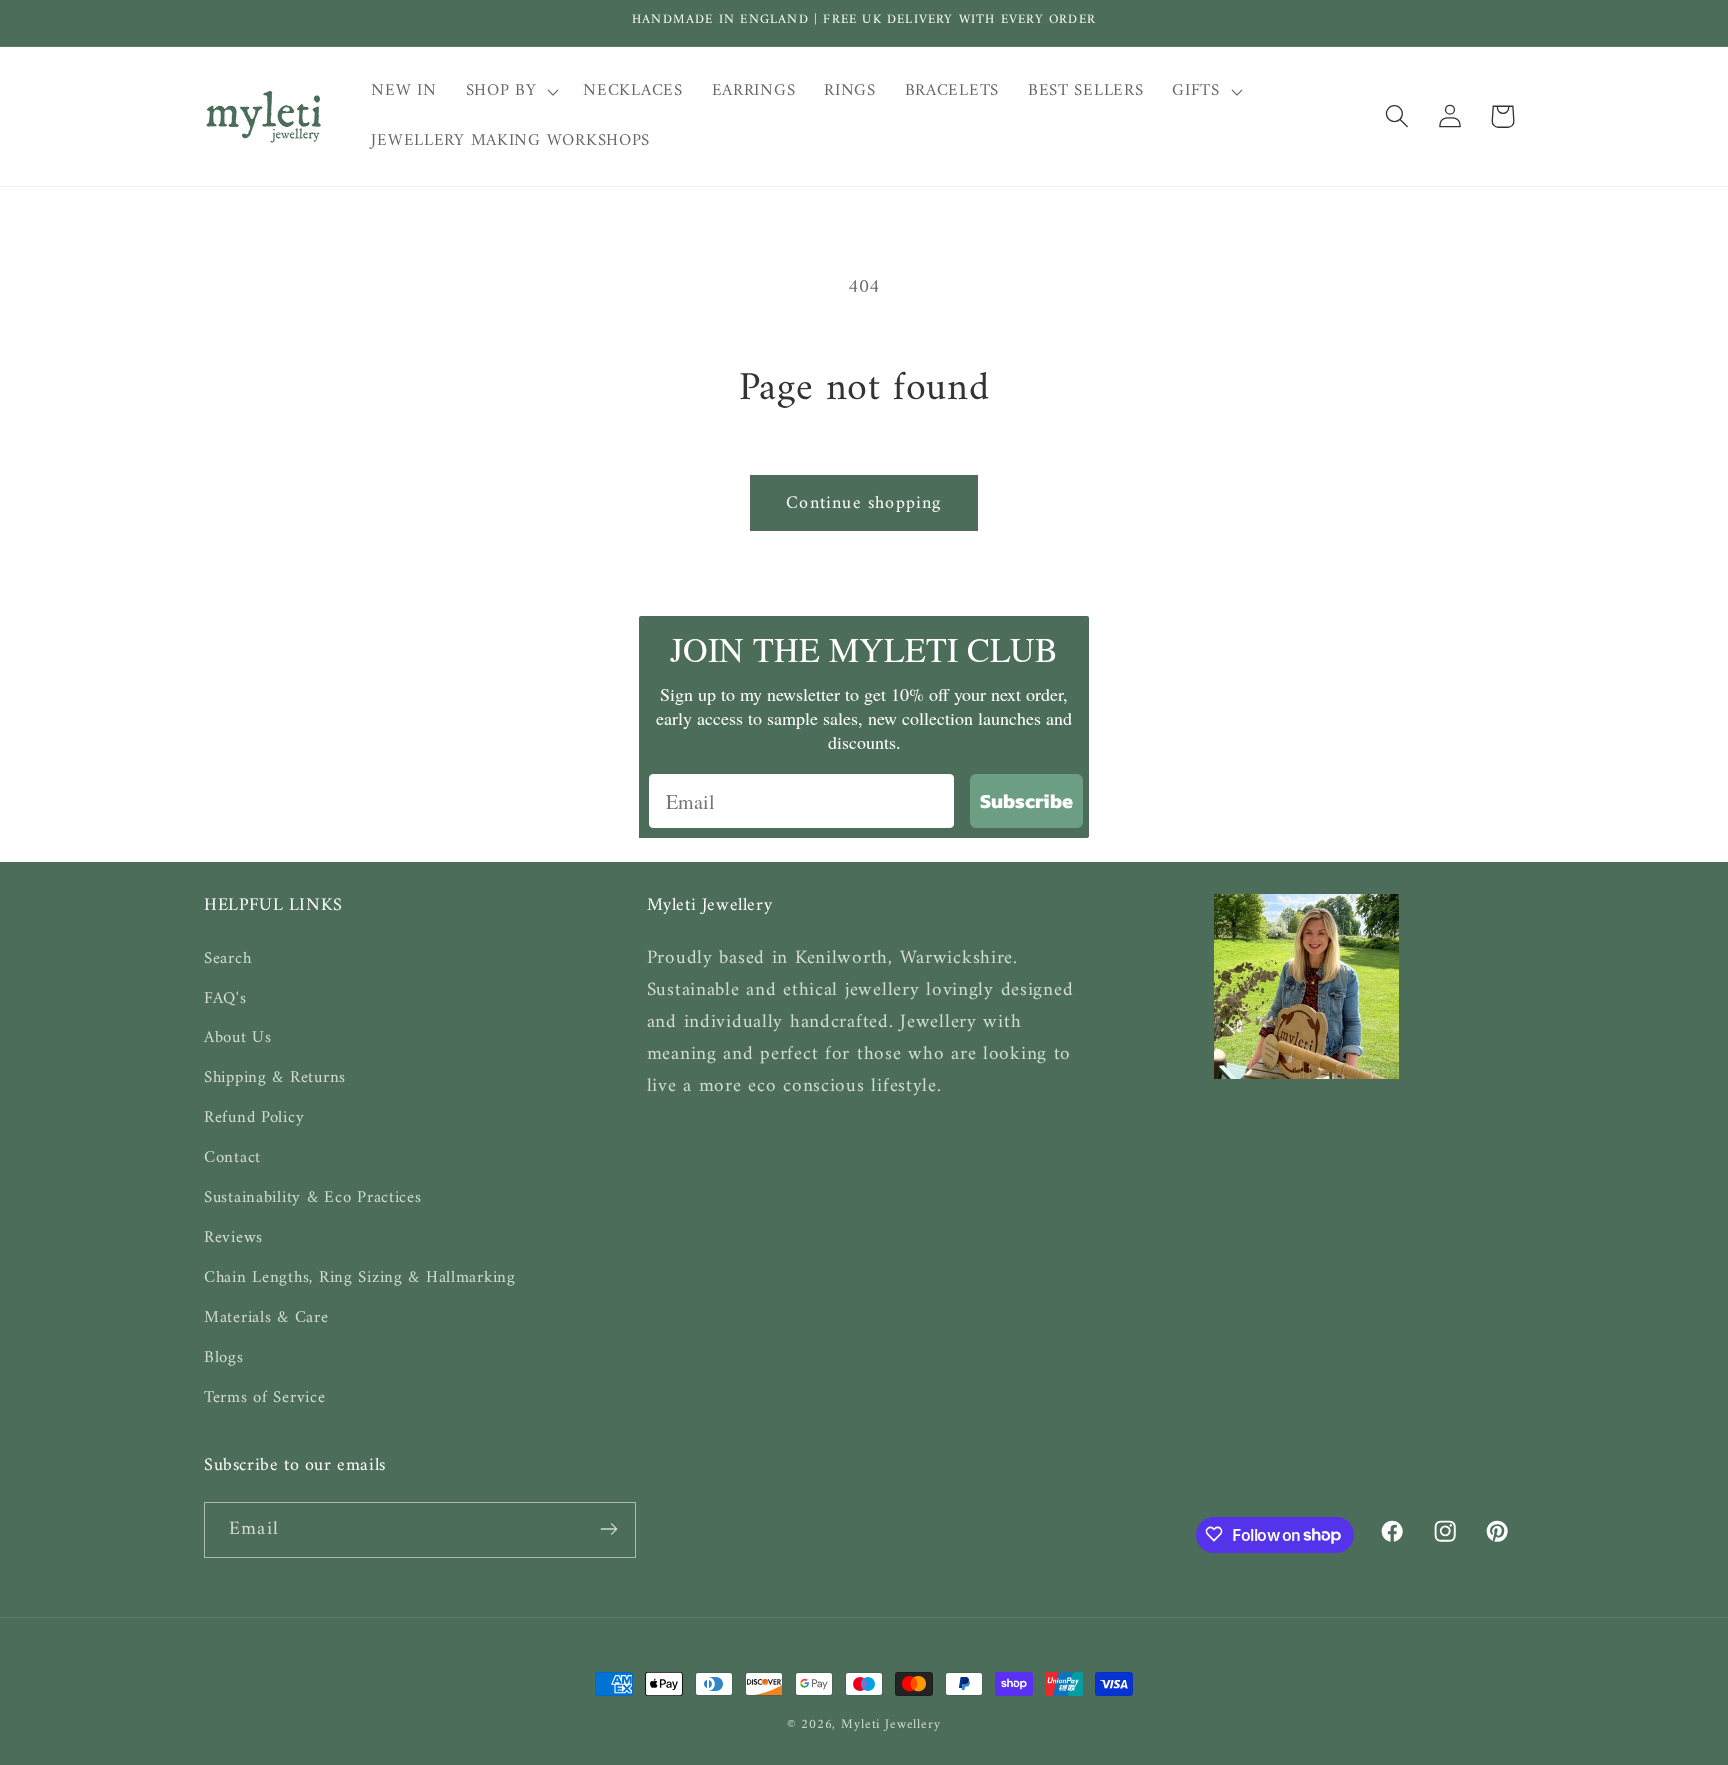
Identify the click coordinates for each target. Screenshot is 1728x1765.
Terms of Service (265, 1398)
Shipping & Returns (275, 1078)
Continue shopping (863, 503)
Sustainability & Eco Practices (313, 1198)
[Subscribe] (608, 1529)
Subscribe (1026, 801)
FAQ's (225, 998)
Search (227, 958)
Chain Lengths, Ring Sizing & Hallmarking (360, 1278)
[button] (510, 92)
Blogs (224, 1358)
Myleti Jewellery (890, 1724)
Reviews (233, 1238)
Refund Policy (254, 1118)
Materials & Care (266, 1318)
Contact (232, 1158)
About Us (238, 1038)
